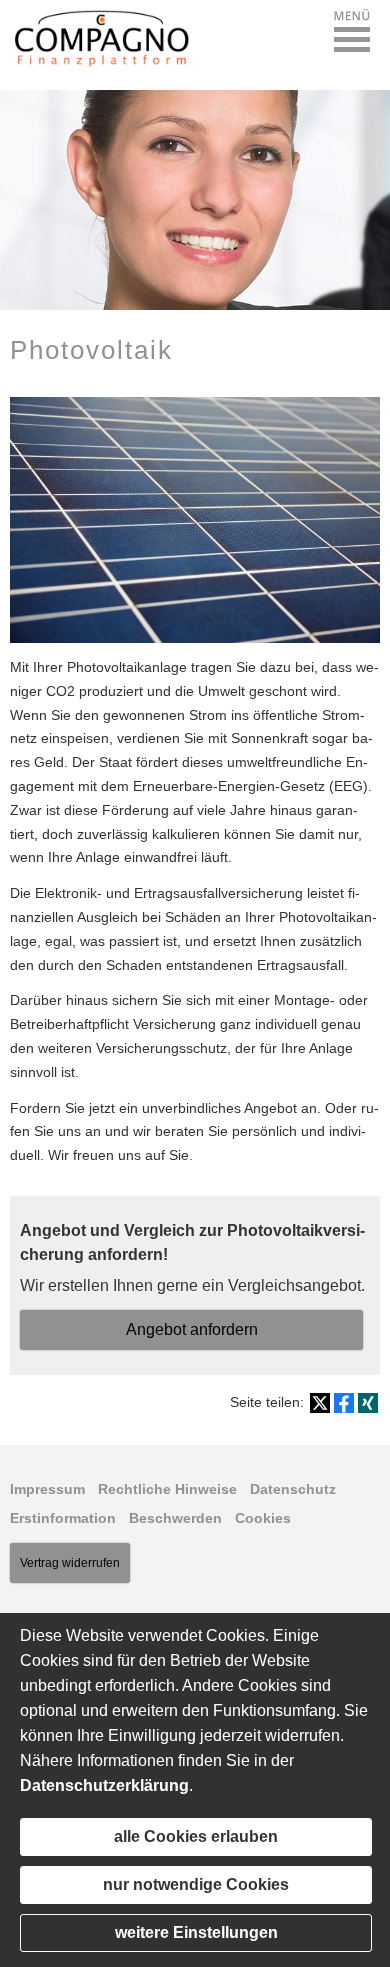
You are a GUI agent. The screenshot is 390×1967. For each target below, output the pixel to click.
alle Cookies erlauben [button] (196, 1836)
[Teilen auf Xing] (368, 1403)
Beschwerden (175, 1518)
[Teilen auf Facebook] (344, 1403)
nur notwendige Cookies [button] (196, 1884)
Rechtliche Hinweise (167, 1489)
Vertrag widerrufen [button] (70, 1563)
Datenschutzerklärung (104, 1785)
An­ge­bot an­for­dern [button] (192, 1329)
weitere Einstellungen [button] (196, 1932)
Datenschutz (293, 1489)
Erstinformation (63, 1518)
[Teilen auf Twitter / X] (320, 1403)
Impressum (47, 1489)
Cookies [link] (263, 1518)
